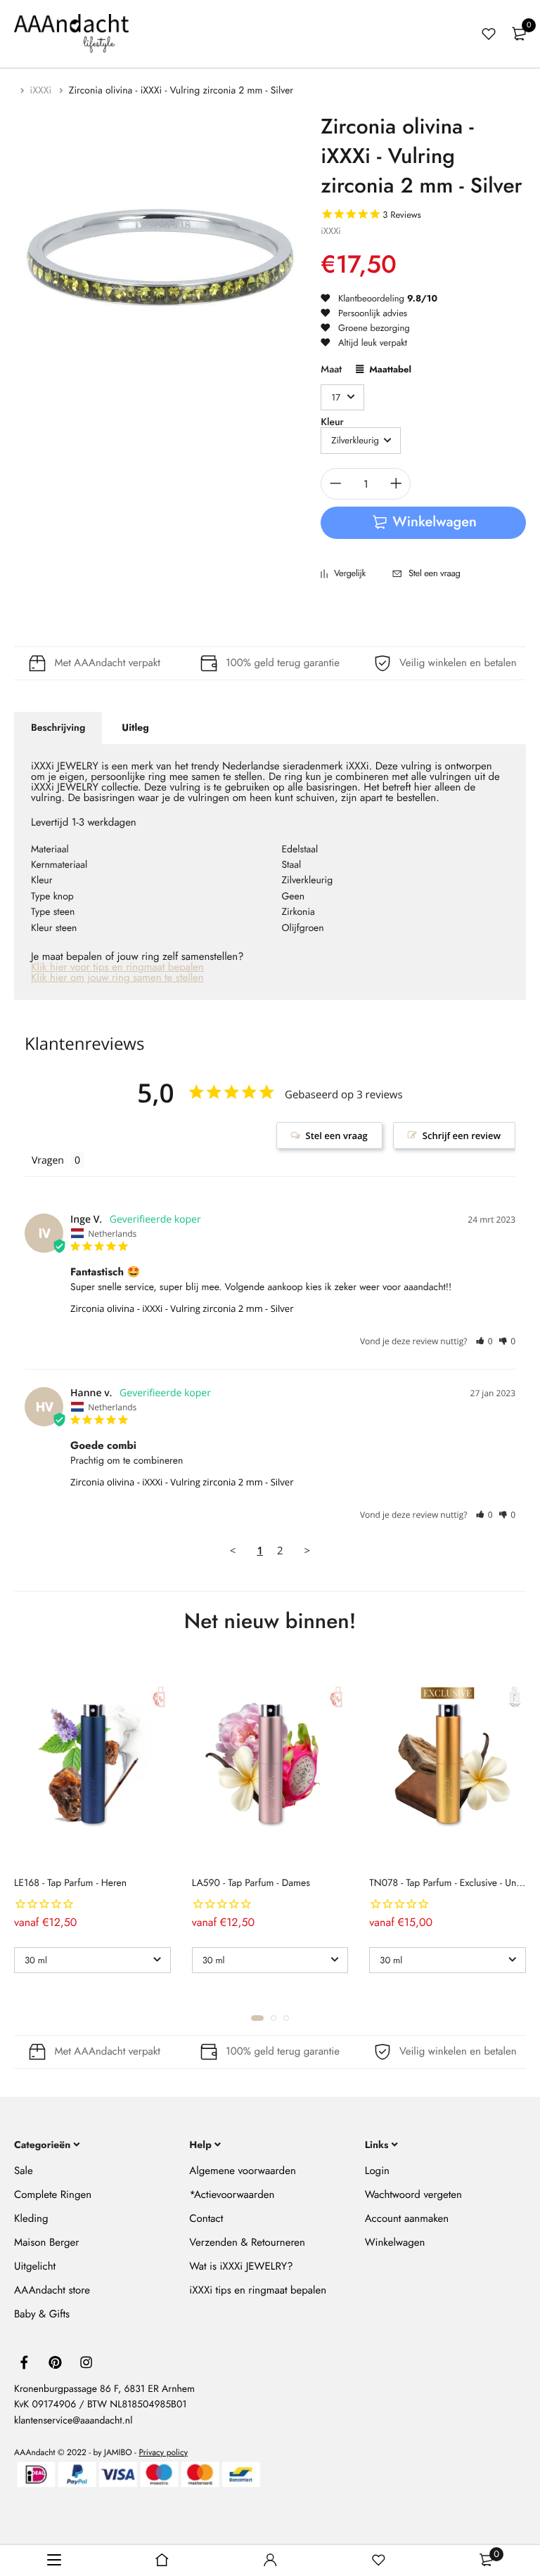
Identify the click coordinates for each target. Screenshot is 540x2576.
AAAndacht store (52, 2289)
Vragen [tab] (48, 1160)
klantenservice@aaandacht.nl (73, 2420)
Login (377, 2170)
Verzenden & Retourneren (247, 2242)
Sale (24, 2170)
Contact (206, 2218)
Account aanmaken (407, 2218)
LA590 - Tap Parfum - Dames (251, 1883)
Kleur (332, 422)
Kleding (31, 2218)
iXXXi (43, 91)
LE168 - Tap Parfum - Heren (70, 1883)
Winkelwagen (395, 2242)
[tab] (58, 728)
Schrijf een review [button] (462, 1136)
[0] (519, 34)
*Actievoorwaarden (232, 2194)
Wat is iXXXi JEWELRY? (241, 2265)
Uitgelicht (35, 2265)
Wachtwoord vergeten (413, 2194)
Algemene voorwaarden (242, 2170)
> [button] (308, 1551)
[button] (484, 1341)
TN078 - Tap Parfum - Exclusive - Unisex (450, 1883)
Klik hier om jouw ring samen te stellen (117, 977)
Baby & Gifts (42, 2313)
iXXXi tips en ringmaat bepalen (258, 2289)
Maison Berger (46, 2242)
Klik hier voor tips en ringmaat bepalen (117, 967)
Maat (331, 371)
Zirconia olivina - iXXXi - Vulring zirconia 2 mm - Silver (182, 1308)
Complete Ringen (53, 2194)
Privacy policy (163, 2452)
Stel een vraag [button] (337, 1136)
